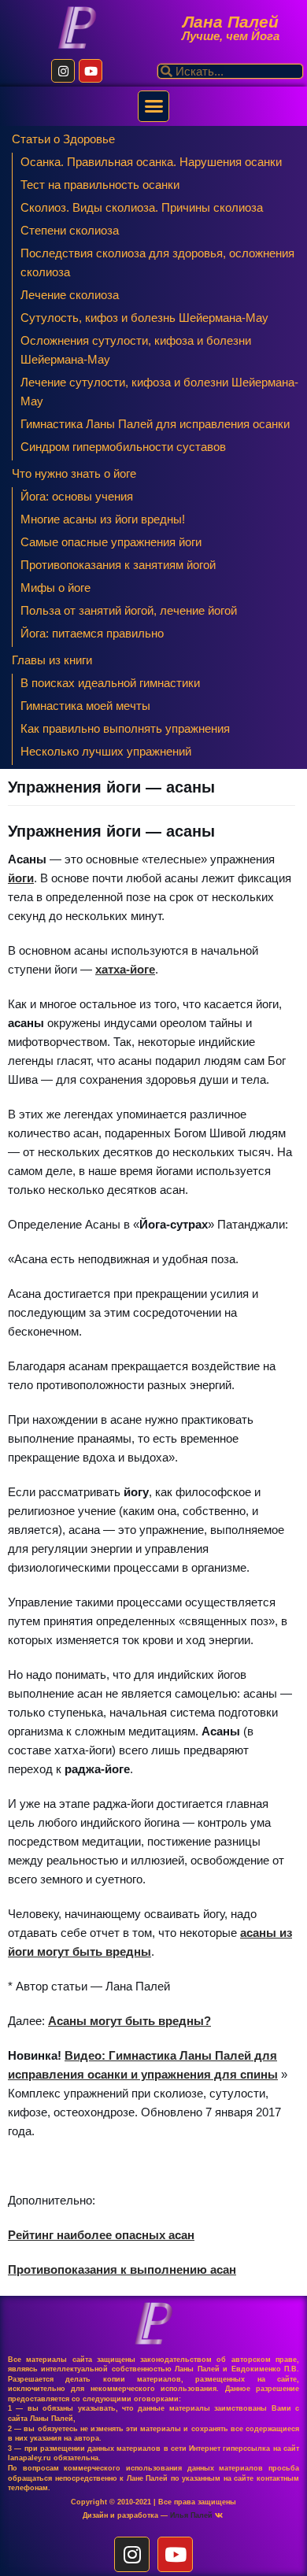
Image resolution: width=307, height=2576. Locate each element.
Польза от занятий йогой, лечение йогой (129, 610)
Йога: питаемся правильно (92, 633)
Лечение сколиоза (70, 295)
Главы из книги (52, 660)
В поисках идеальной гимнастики (110, 683)
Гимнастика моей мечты (85, 706)
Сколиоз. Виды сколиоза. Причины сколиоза (142, 207)
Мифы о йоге (55, 588)
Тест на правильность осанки (100, 185)
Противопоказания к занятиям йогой (118, 565)
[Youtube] (91, 71)
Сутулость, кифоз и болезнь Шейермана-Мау (144, 318)
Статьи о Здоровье (63, 139)
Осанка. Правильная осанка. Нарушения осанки (151, 162)
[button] (153, 106)
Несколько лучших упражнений (106, 751)
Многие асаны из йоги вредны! (103, 519)
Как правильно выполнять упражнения (125, 728)
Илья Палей (192, 2515)
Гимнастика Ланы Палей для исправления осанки (155, 424)
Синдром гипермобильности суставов (123, 447)
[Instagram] (63, 71)
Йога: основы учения (77, 496)
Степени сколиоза (70, 230)
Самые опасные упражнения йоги (111, 542)
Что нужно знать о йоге (74, 473)
